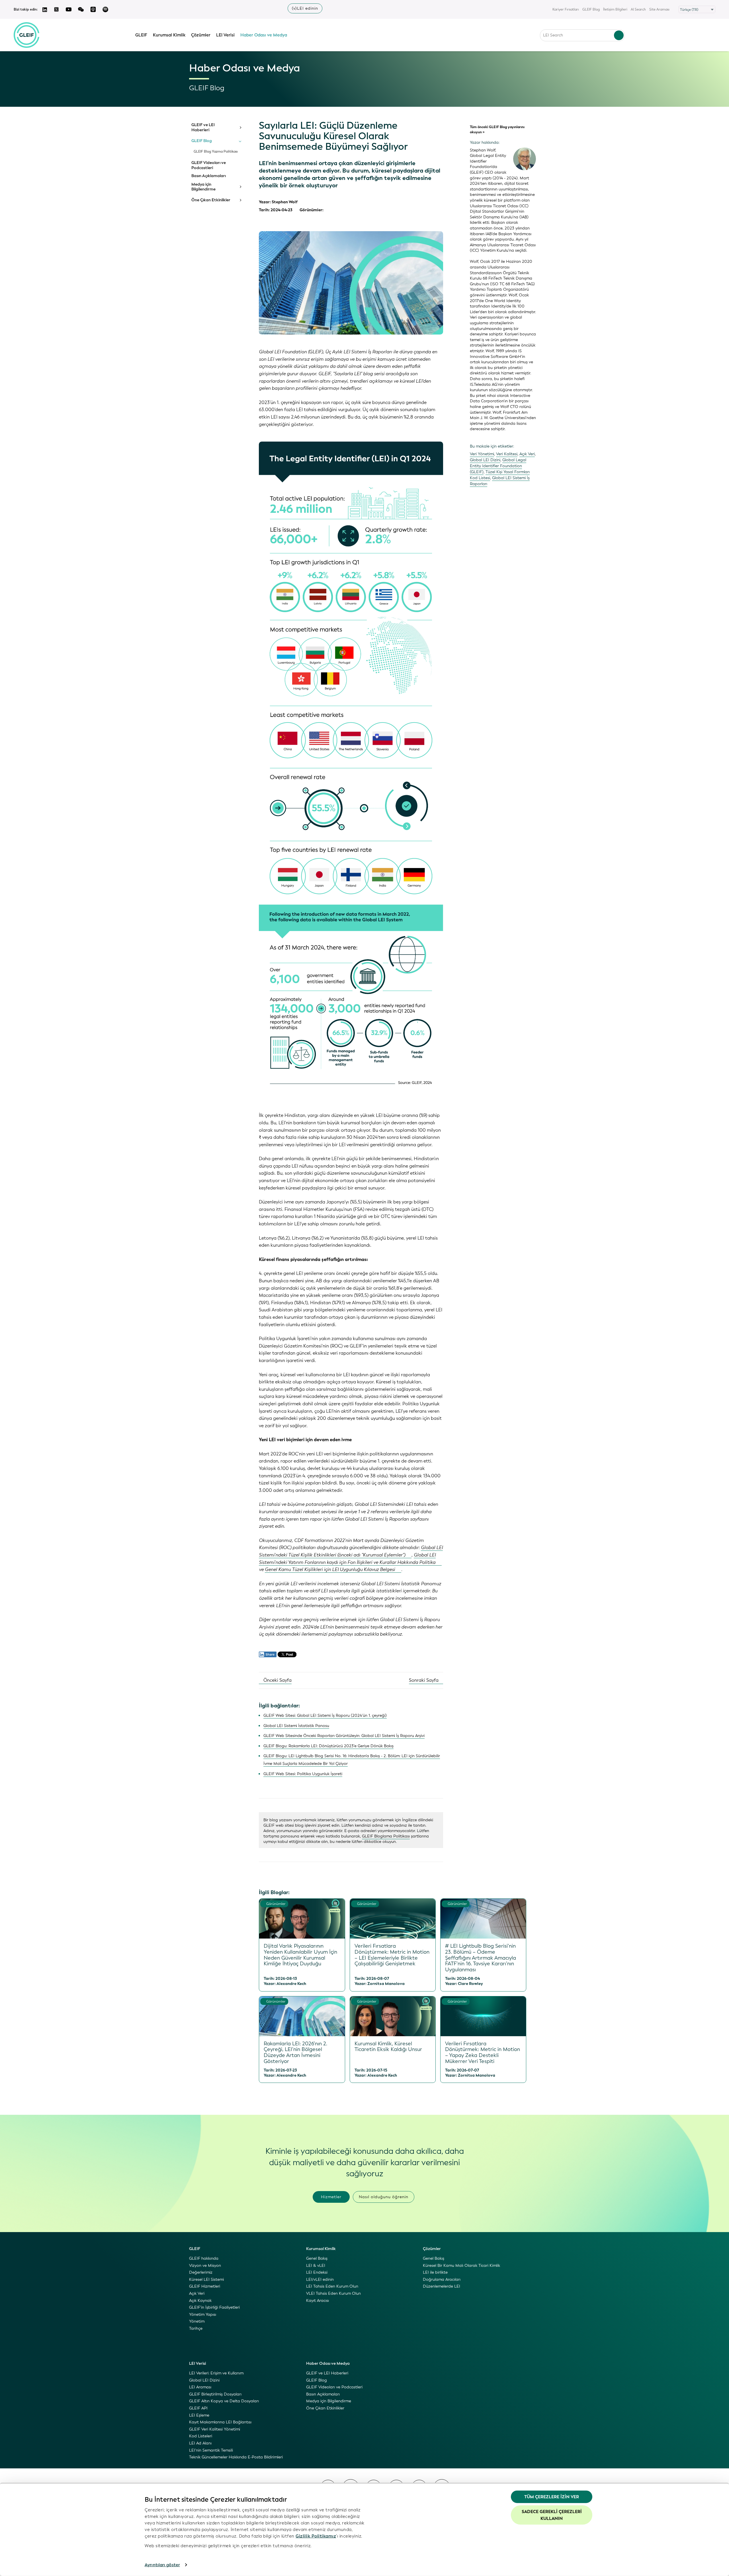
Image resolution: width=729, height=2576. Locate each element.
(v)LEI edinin (305, 8)
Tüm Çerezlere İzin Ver (552, 2497)
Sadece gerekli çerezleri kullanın (552, 2515)
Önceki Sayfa (277, 1680)
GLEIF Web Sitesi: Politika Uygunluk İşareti (303, 1774)
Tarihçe (196, 2328)
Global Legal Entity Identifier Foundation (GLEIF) (498, 466)
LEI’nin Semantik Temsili (211, 2450)
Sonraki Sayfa (424, 1680)
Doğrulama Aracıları (442, 2279)
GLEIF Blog (591, 9)
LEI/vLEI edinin (320, 2279)
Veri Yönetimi (482, 454)
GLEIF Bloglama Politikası (386, 1836)
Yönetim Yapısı (203, 2314)
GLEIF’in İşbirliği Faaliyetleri (214, 2307)
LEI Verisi (225, 35)
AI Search (638, 9)
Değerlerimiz (201, 2272)
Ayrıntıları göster (162, 2565)
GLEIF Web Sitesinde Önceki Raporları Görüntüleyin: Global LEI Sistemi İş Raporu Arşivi (344, 1736)
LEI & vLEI (316, 2266)
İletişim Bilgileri (615, 9)
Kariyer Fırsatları (566, 9)
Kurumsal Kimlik (169, 35)
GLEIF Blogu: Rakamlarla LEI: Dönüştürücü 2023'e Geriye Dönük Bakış (328, 1746)
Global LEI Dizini (485, 460)
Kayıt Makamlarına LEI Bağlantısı (220, 2422)
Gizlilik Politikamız (316, 2536)
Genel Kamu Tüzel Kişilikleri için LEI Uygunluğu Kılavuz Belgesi (330, 1569)
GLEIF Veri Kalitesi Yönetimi (215, 2429)
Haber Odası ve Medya (264, 35)
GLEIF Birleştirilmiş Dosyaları (215, 2394)
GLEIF (141, 35)
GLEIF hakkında (204, 2258)
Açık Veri (527, 454)
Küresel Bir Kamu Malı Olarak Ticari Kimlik (461, 2266)
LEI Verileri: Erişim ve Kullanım (216, 2373)
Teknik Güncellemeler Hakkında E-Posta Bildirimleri (236, 2457)
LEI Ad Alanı (200, 2443)
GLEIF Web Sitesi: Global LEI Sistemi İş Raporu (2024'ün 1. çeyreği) (325, 1715)
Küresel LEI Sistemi (206, 2279)
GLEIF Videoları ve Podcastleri (209, 165)
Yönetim (197, 2321)
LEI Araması (200, 2387)
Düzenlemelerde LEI (442, 2286)
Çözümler (201, 35)
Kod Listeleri (201, 2436)
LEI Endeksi (317, 2272)
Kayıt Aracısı (318, 2301)
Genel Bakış (317, 2258)
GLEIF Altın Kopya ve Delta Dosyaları (224, 2401)
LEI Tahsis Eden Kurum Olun (332, 2286)
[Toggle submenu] (240, 128)
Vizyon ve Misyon (205, 2266)
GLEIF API (198, 2408)
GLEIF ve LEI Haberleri (203, 127)
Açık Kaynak (200, 2301)
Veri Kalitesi (507, 454)
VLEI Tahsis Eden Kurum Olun (333, 2293)
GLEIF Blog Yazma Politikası (216, 152)
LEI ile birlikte (435, 2272)
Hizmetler (331, 2197)
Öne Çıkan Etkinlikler (211, 200)
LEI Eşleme (199, 2415)
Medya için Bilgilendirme (203, 187)
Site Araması (659, 9)
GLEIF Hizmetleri (205, 2286)
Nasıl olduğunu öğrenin (384, 2197)
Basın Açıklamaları (209, 176)
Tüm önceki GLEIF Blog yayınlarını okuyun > (497, 130)
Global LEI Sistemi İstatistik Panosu (296, 1726)
